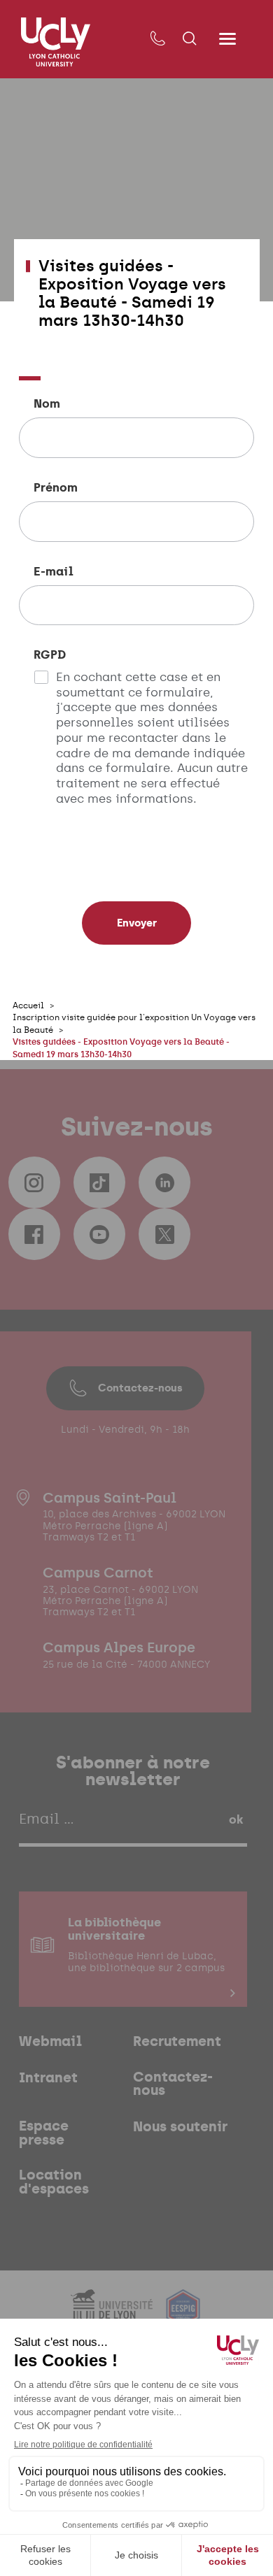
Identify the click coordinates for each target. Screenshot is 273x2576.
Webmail (50, 2042)
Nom (47, 404)
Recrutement (177, 2042)
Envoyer (137, 923)
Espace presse (44, 2133)
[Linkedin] (164, 1182)
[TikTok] (99, 1182)
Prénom (56, 488)
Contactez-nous (140, 1388)
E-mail (54, 572)
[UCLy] (56, 42)
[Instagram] (34, 1182)
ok (236, 1819)
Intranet (48, 2078)
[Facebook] (34, 1234)
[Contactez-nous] (157, 39)
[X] (164, 1234)
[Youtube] (99, 1234)
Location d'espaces (54, 2182)
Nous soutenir (180, 2127)
